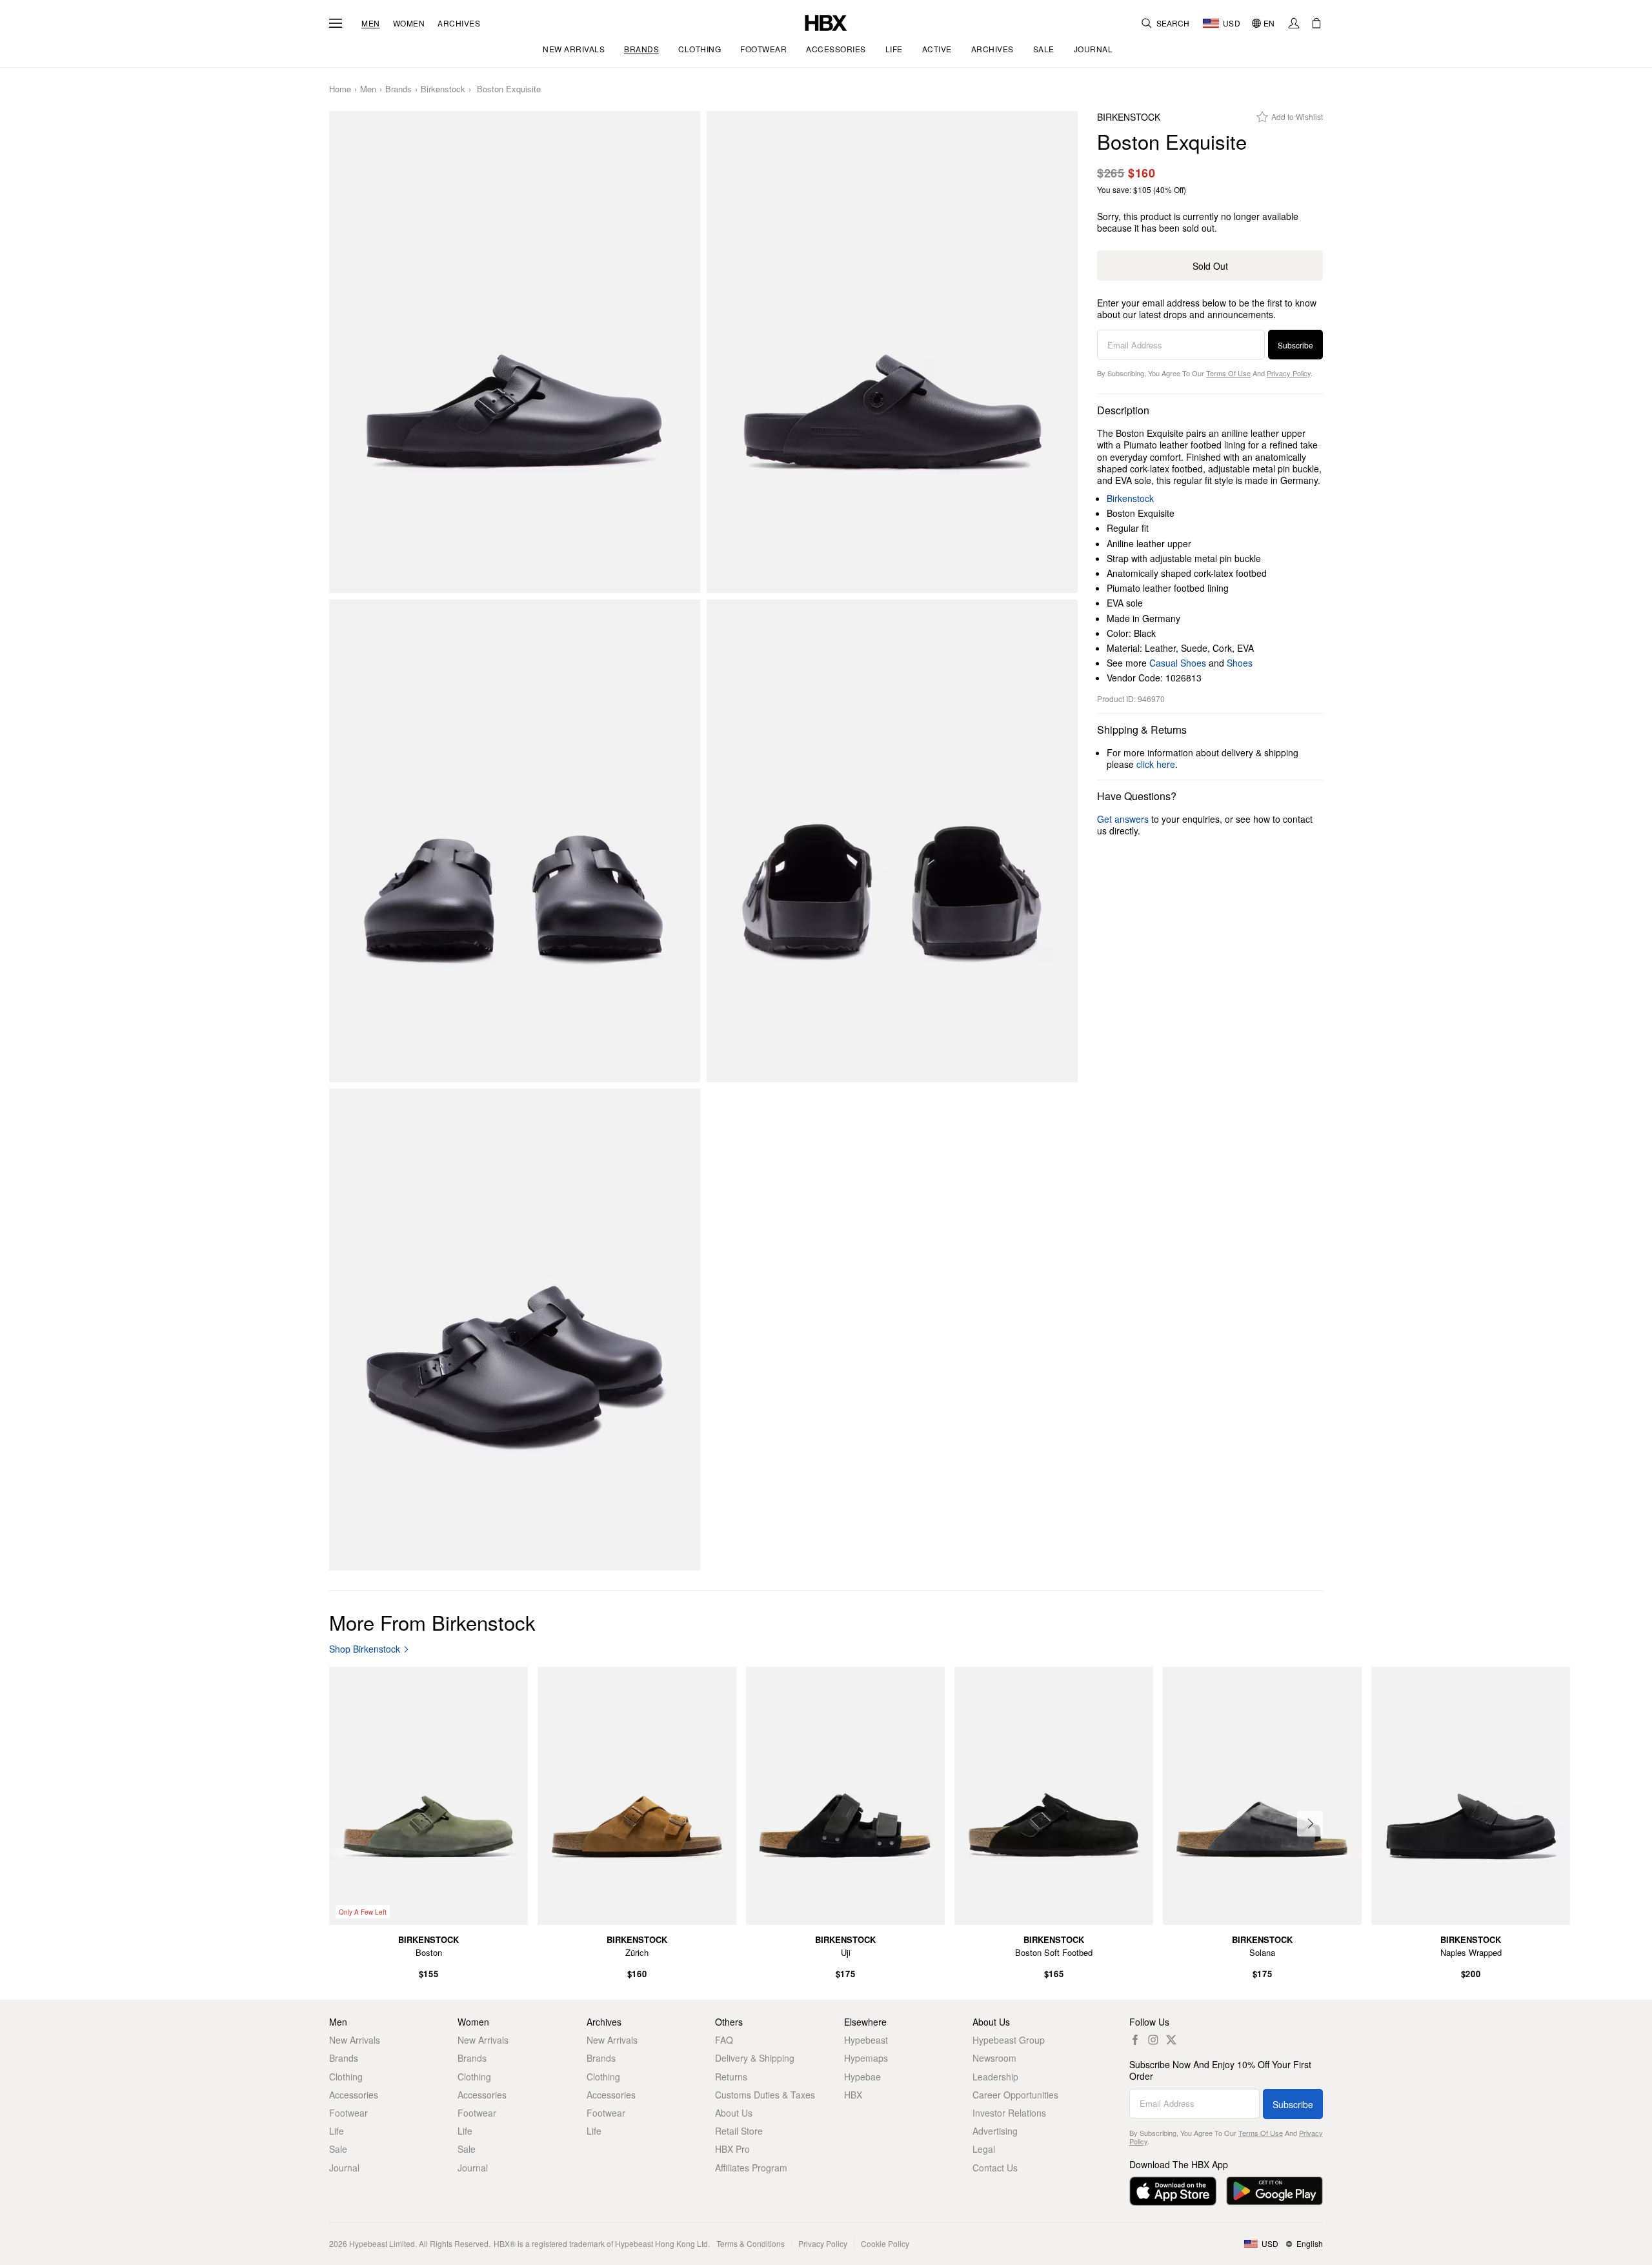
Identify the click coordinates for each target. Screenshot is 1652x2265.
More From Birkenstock (432, 1622)
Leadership (995, 2077)
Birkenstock (443, 89)
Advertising (995, 2131)
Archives (459, 23)
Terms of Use (1228, 373)
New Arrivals (355, 2040)
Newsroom (994, 2058)
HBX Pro (732, 2149)
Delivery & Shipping (755, 2058)
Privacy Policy (1289, 373)
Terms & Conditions (750, 2243)
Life (337, 2131)
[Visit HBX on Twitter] (1171, 2040)
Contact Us (995, 2168)
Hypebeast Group (1009, 2040)
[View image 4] (892, 841)
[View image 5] (515, 1330)
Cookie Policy (885, 2243)
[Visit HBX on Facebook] (1135, 2040)
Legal (984, 2149)
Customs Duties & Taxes (765, 2095)
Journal (344, 2168)
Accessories (354, 2095)
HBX (853, 2095)
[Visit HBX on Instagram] (1153, 2040)
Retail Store (739, 2131)
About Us (734, 2113)
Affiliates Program (751, 2168)
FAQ (724, 2040)
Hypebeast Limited (382, 2243)
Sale (338, 2149)
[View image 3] (515, 841)
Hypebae (862, 2077)
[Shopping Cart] (1316, 23)
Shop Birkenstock (365, 1649)
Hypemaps (866, 2058)
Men (371, 23)
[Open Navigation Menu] (336, 23)
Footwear (348, 2113)
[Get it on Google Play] (1274, 2191)
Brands (398, 89)
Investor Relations (1009, 2113)
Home (340, 89)
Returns (731, 2077)
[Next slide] (1310, 1824)
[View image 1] (515, 352)
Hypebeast (866, 2040)
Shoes (1240, 663)
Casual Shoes (1178, 663)
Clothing (346, 2077)
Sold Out (1210, 266)
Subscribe (1295, 345)
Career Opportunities (1015, 2095)
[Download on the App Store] (1173, 2191)
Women (409, 23)
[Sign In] (1294, 23)
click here (1156, 764)
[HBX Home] (826, 22)
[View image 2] (892, 352)
